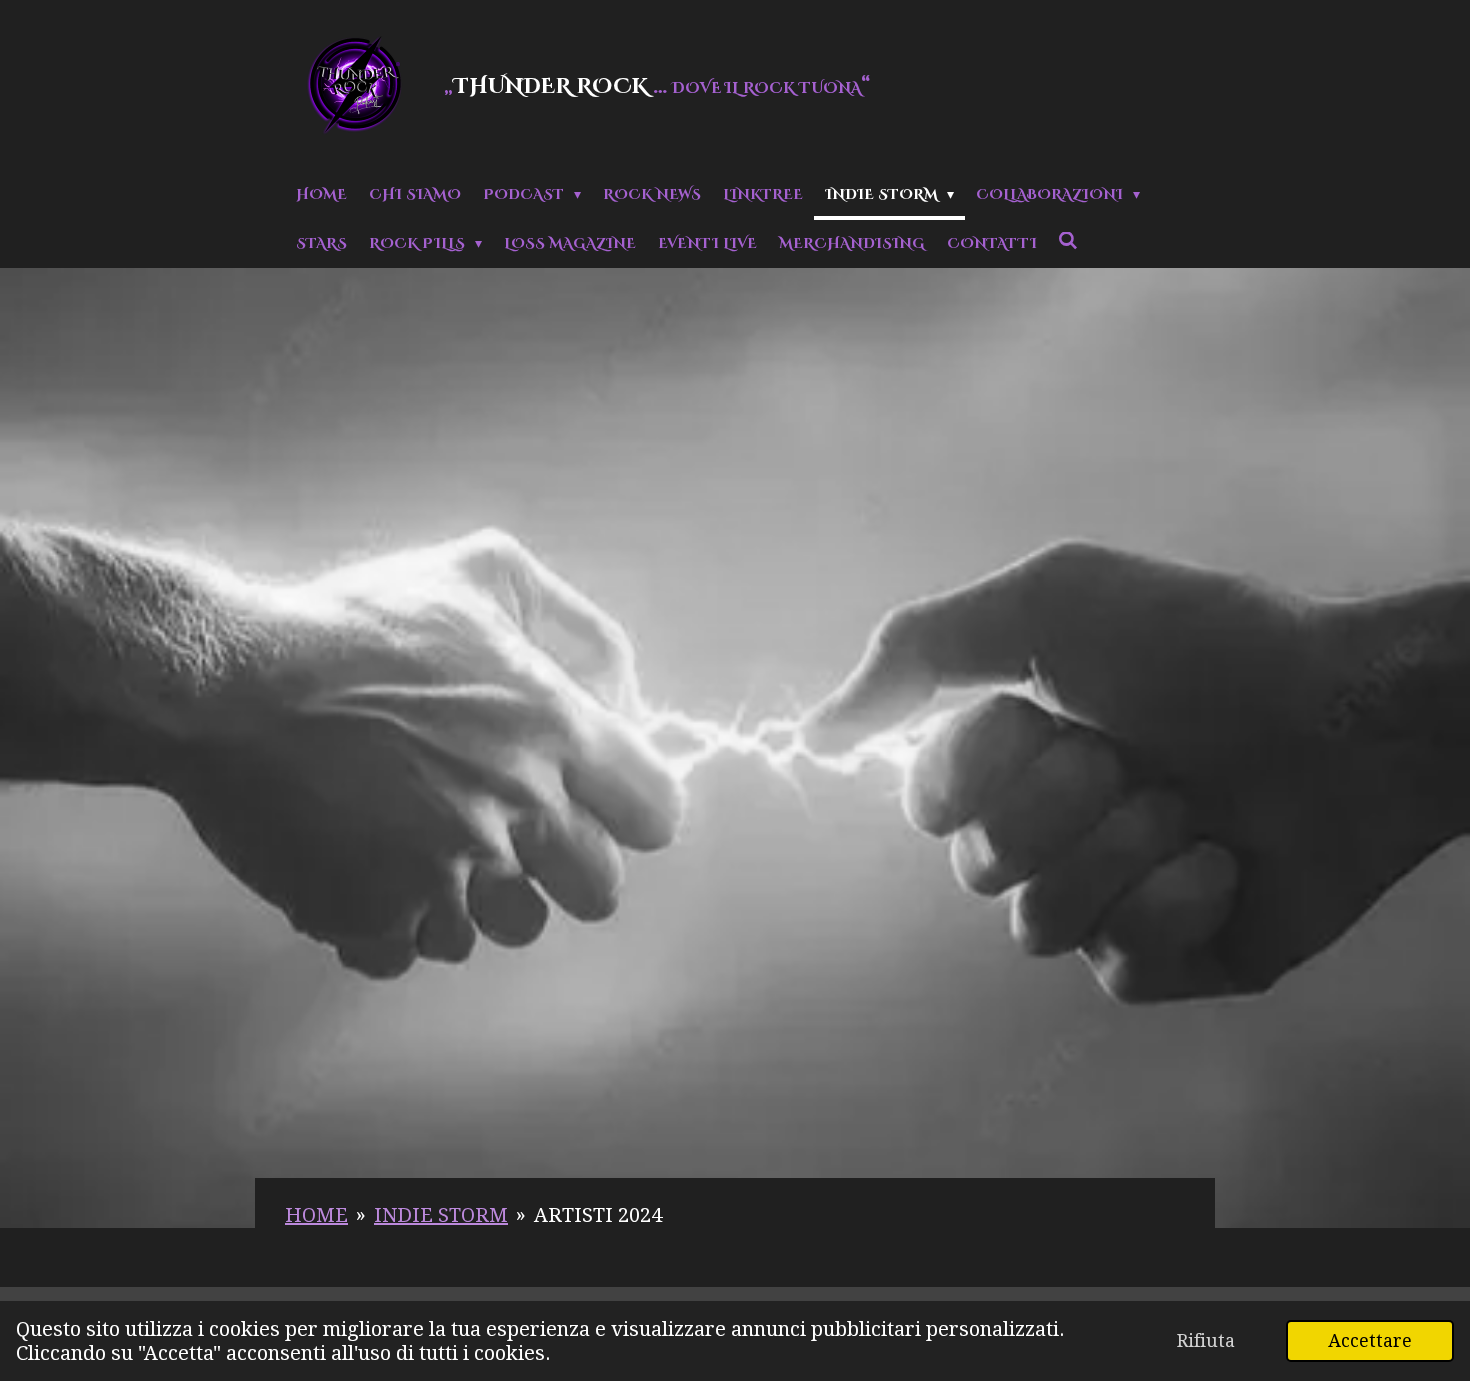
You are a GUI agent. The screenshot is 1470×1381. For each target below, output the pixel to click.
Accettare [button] (1370, 1340)
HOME (316, 1215)
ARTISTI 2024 (598, 1215)
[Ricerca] (1069, 242)
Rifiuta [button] (1206, 1340)
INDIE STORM (441, 1215)
